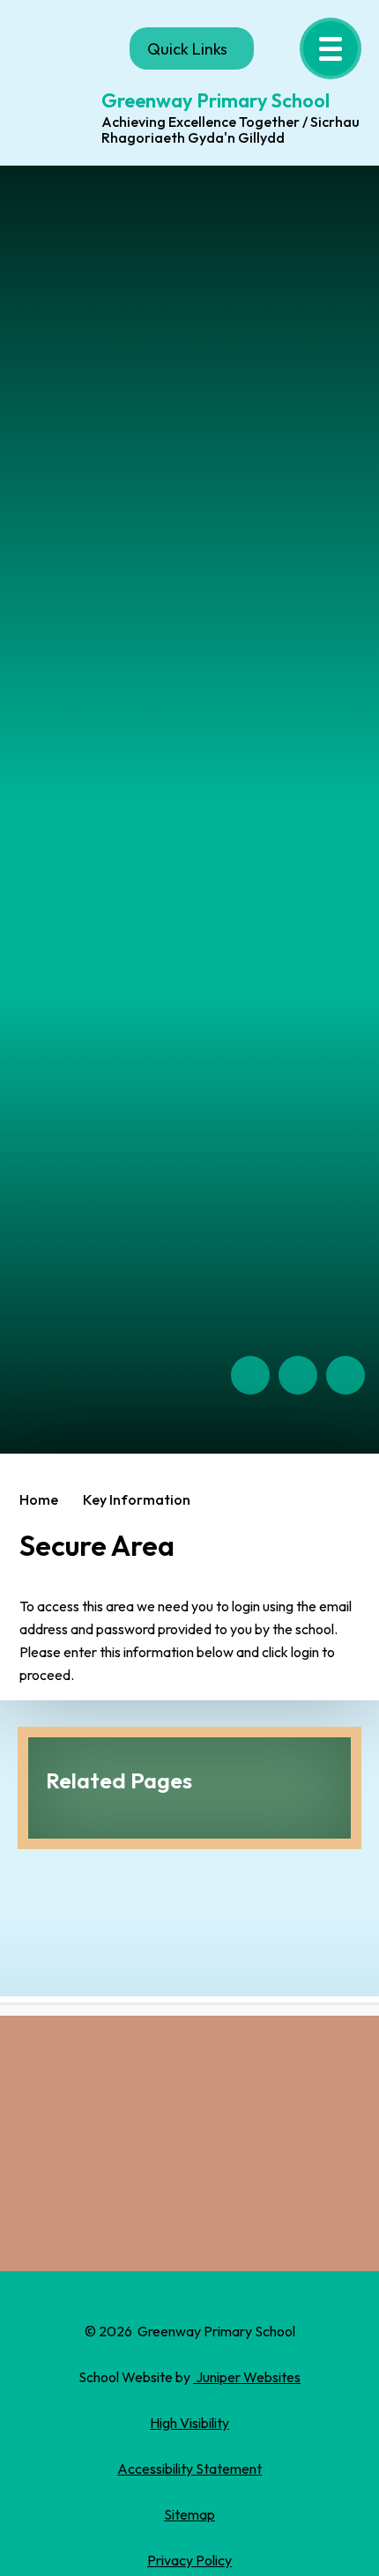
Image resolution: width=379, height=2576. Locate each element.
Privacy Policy (189, 2560)
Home (39, 1499)
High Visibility (189, 2423)
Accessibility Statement (189, 2469)
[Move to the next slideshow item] (298, 1375)
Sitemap (189, 2514)
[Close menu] (331, 48)
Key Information (137, 1499)
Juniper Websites (247, 2377)
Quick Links (187, 49)
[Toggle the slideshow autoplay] (346, 1375)
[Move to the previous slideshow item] (250, 1375)
